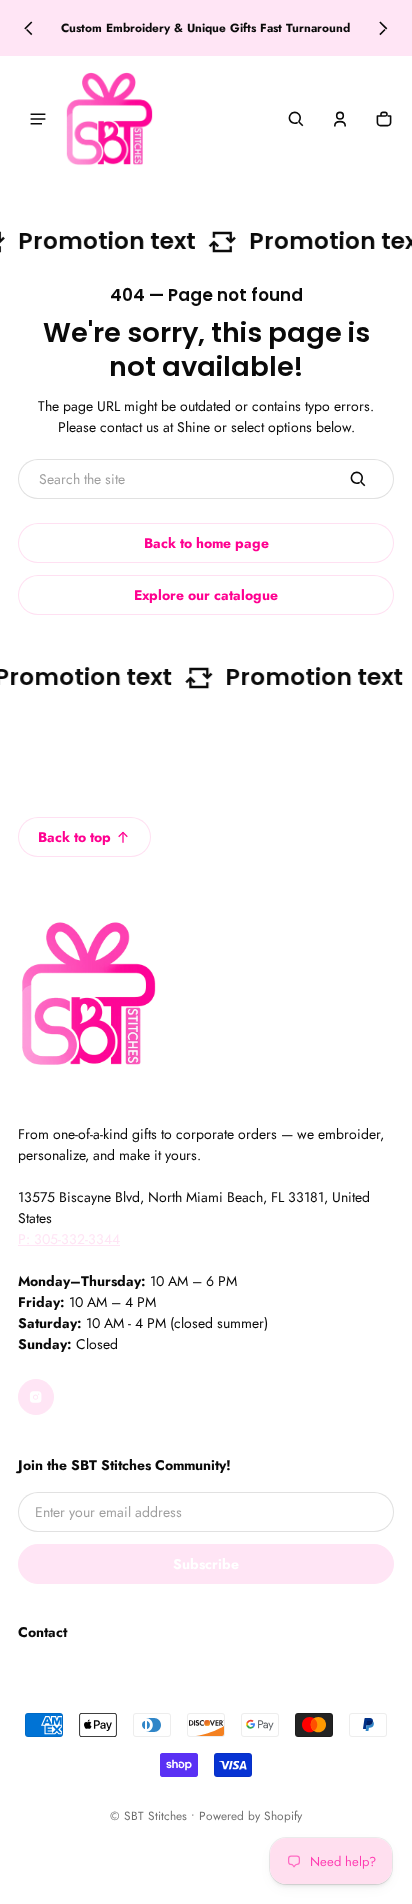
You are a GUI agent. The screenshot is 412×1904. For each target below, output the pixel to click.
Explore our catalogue (206, 595)
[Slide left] (28, 28)
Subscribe (206, 1564)
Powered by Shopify (250, 1815)
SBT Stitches (155, 1815)
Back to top (74, 837)
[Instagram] (36, 1397)
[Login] (340, 119)
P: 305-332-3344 (69, 1239)
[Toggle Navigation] (38, 119)
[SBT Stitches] (109, 119)
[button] (296, 119)
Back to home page (206, 543)
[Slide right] (383, 28)
